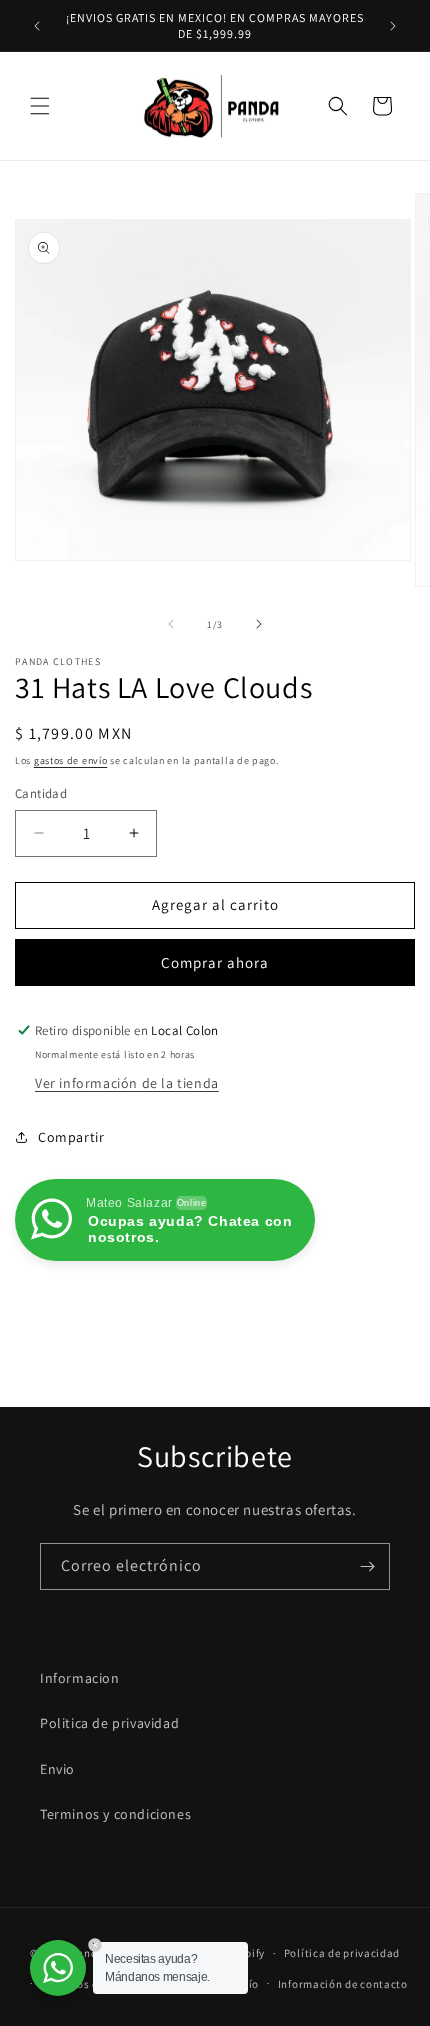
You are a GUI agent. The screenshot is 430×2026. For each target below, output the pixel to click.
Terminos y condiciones (115, 1814)
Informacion (80, 1678)
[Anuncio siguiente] (393, 26)
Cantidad (41, 793)
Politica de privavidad (109, 1723)
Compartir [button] (71, 1137)
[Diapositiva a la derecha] (259, 624)
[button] (40, 106)
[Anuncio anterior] (37, 26)
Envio (57, 1769)
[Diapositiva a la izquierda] (171, 624)
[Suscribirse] (367, 1566)
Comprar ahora (215, 962)
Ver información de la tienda (127, 1083)
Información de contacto (343, 1984)
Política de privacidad (342, 1953)
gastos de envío (71, 760)
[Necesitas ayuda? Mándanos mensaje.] (58, 1968)
